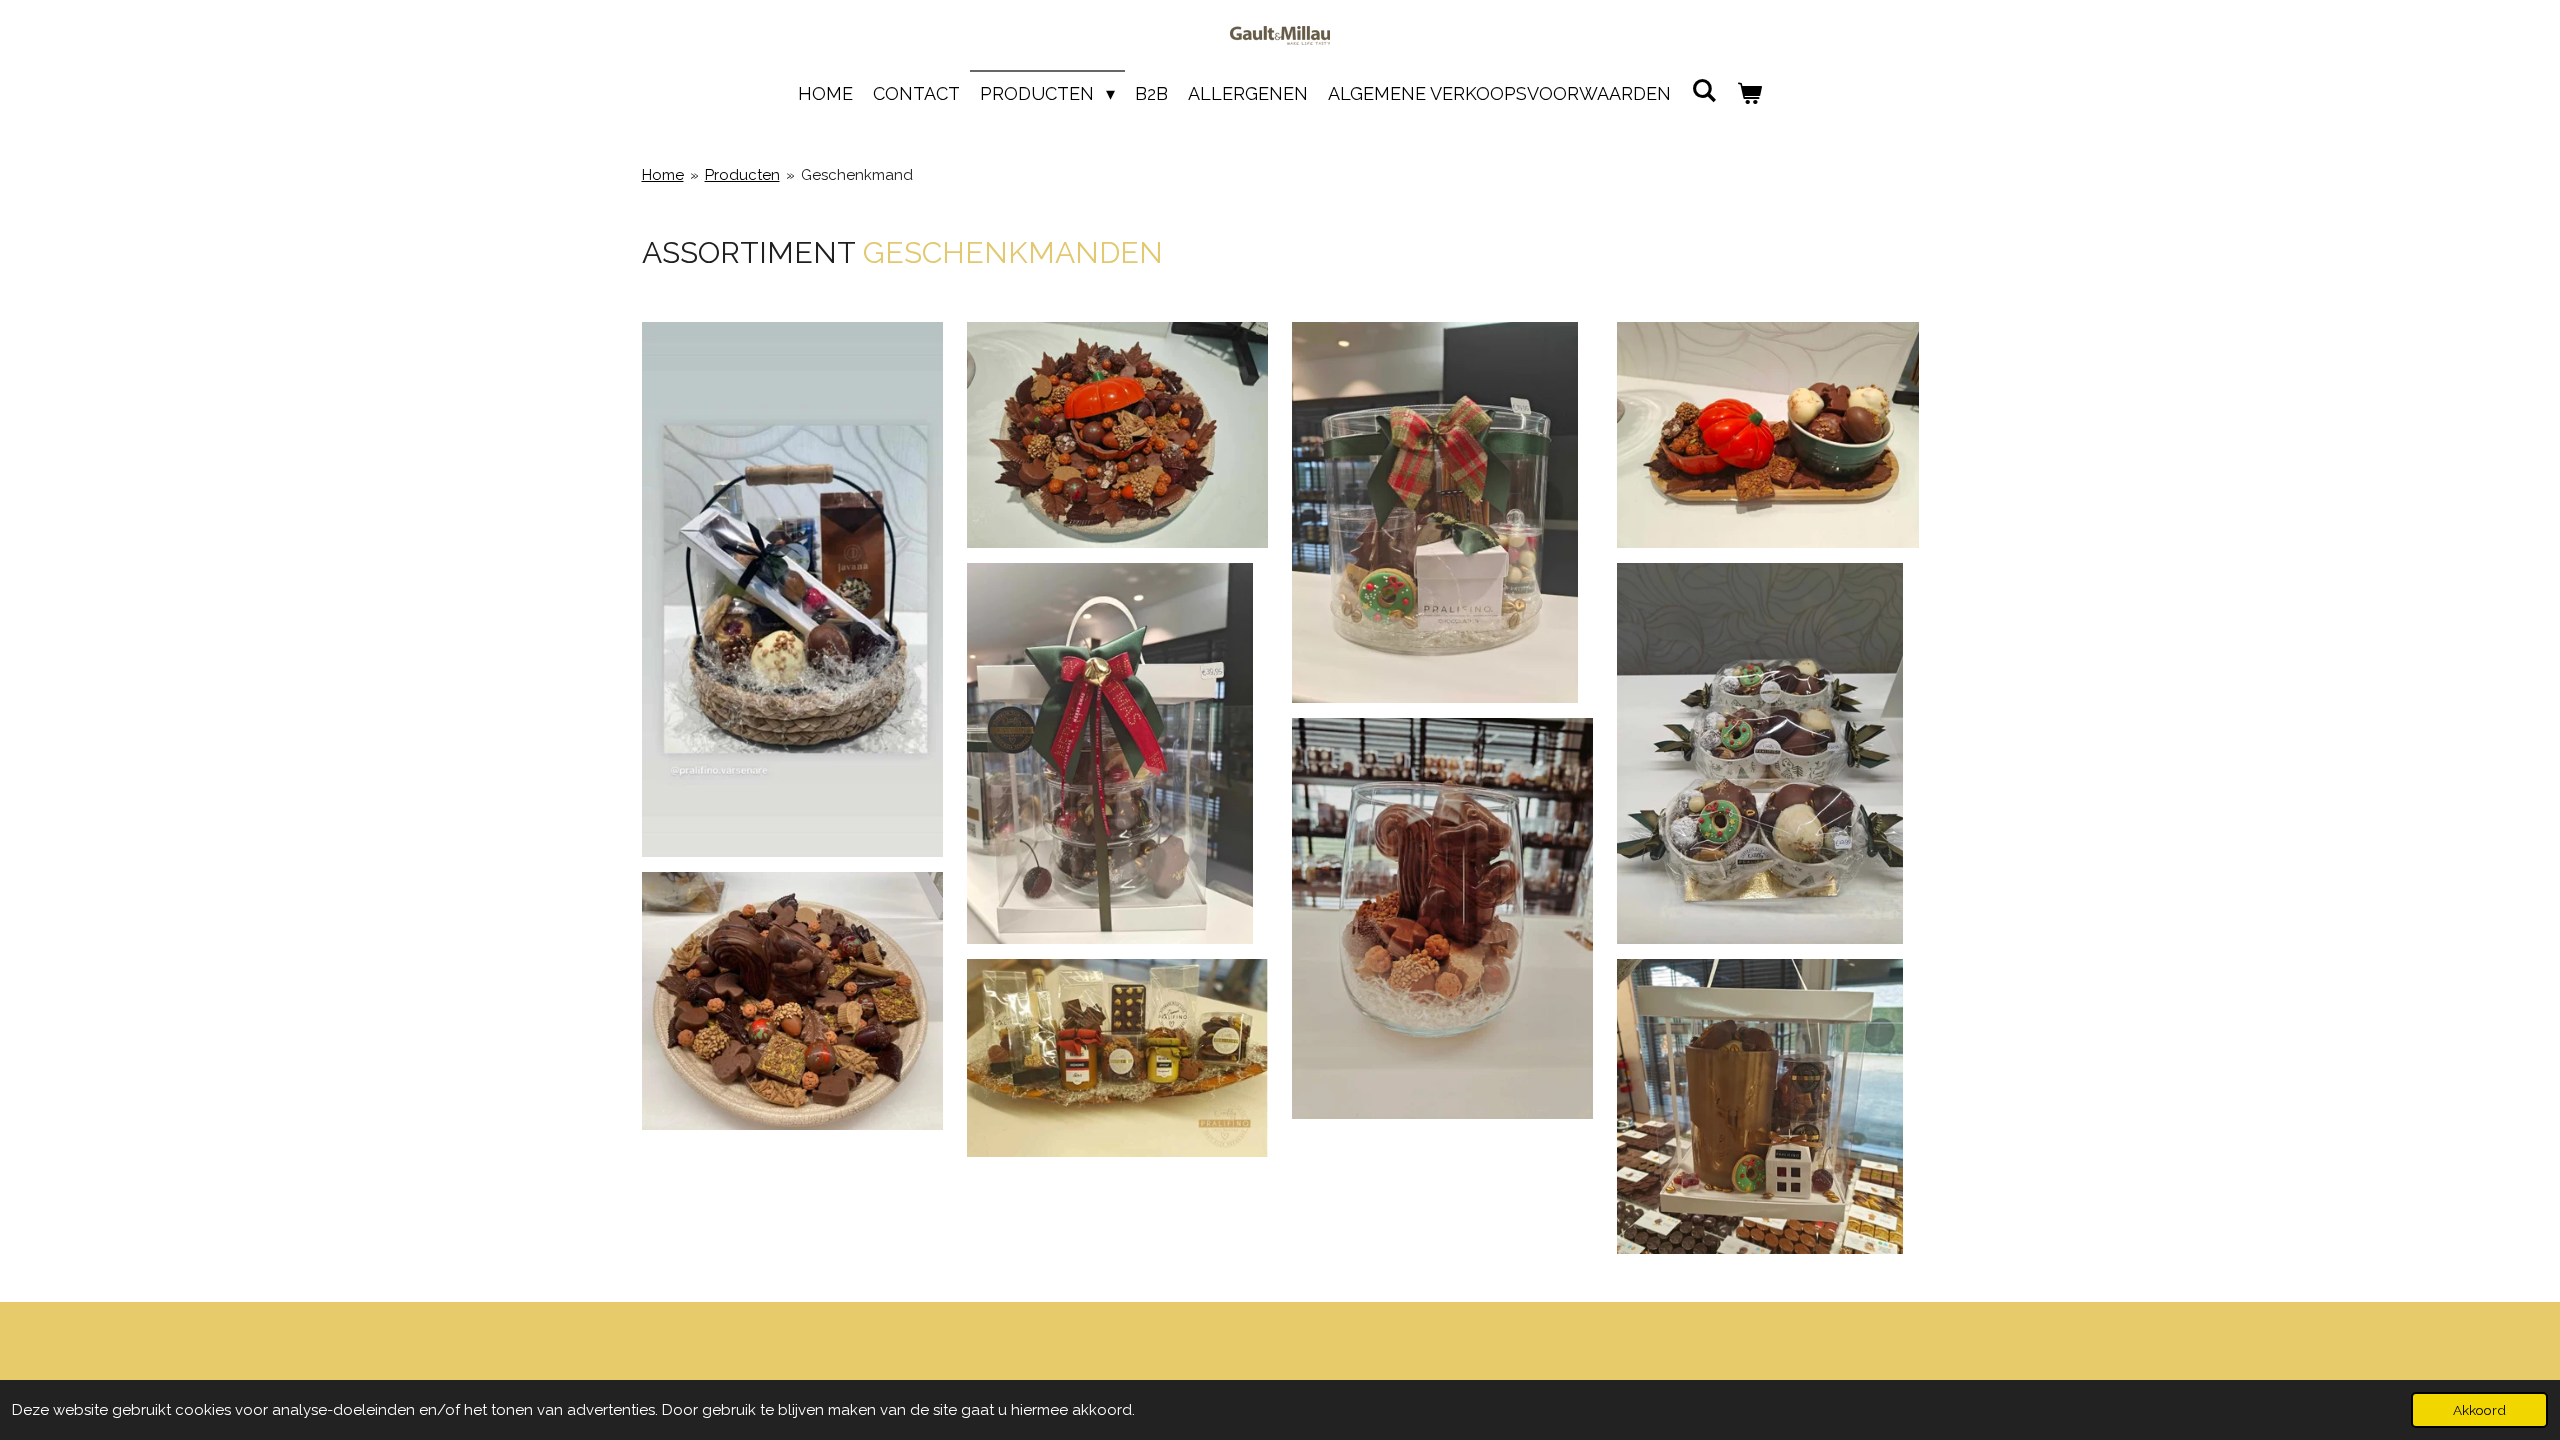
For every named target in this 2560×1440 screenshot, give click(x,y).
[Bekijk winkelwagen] (1749, 93)
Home (663, 175)
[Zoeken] (1703, 90)
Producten (742, 175)
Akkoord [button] (2479, 1410)
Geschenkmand (857, 175)
